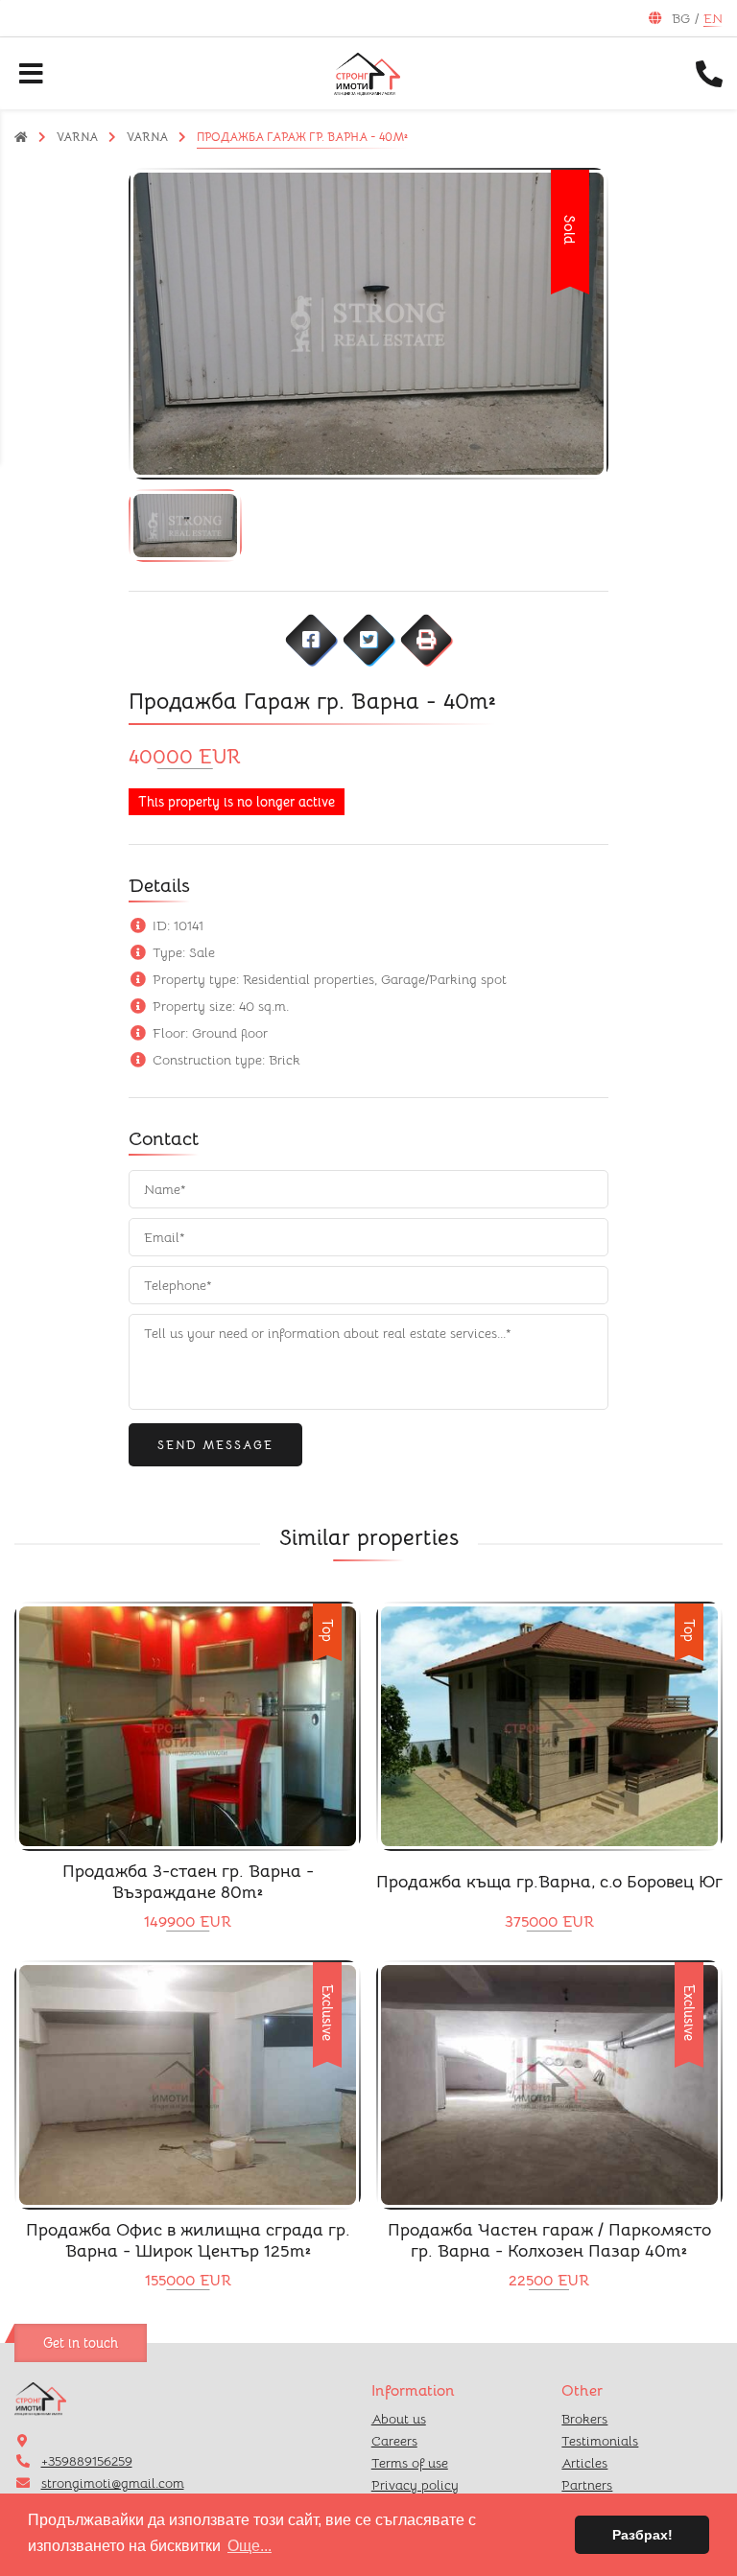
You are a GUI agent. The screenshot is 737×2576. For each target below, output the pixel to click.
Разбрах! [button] (642, 2535)
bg (681, 18)
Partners (587, 2485)
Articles (584, 2463)
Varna (77, 137)
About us (399, 2419)
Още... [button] (250, 2546)
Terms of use (410, 2463)
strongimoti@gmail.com (113, 2483)
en (713, 18)
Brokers (584, 2419)
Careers (394, 2441)
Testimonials (600, 2441)
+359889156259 (87, 2461)
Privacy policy (415, 2485)
